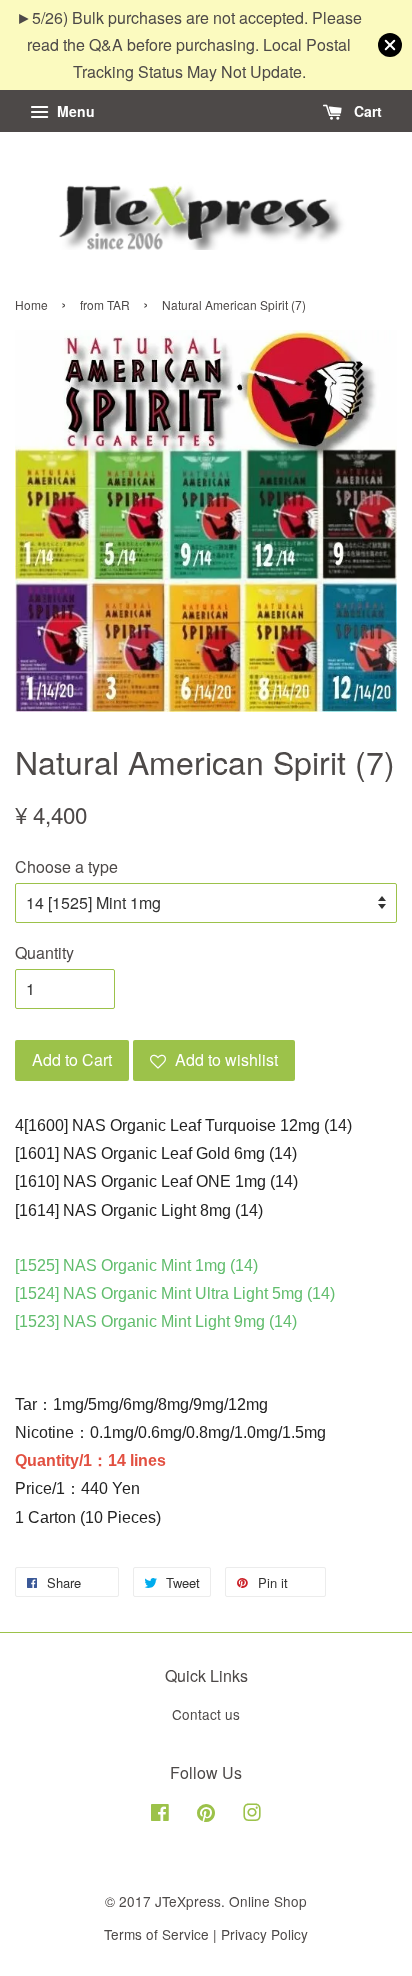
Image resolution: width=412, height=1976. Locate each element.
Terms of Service (156, 1934)
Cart (366, 111)
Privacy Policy (264, 1934)
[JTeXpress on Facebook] (160, 1815)
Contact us (206, 1714)
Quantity (44, 952)
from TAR (105, 304)
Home (31, 304)
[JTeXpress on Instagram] (252, 1815)
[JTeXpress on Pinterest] (206, 1815)
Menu (74, 111)
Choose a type (66, 866)
